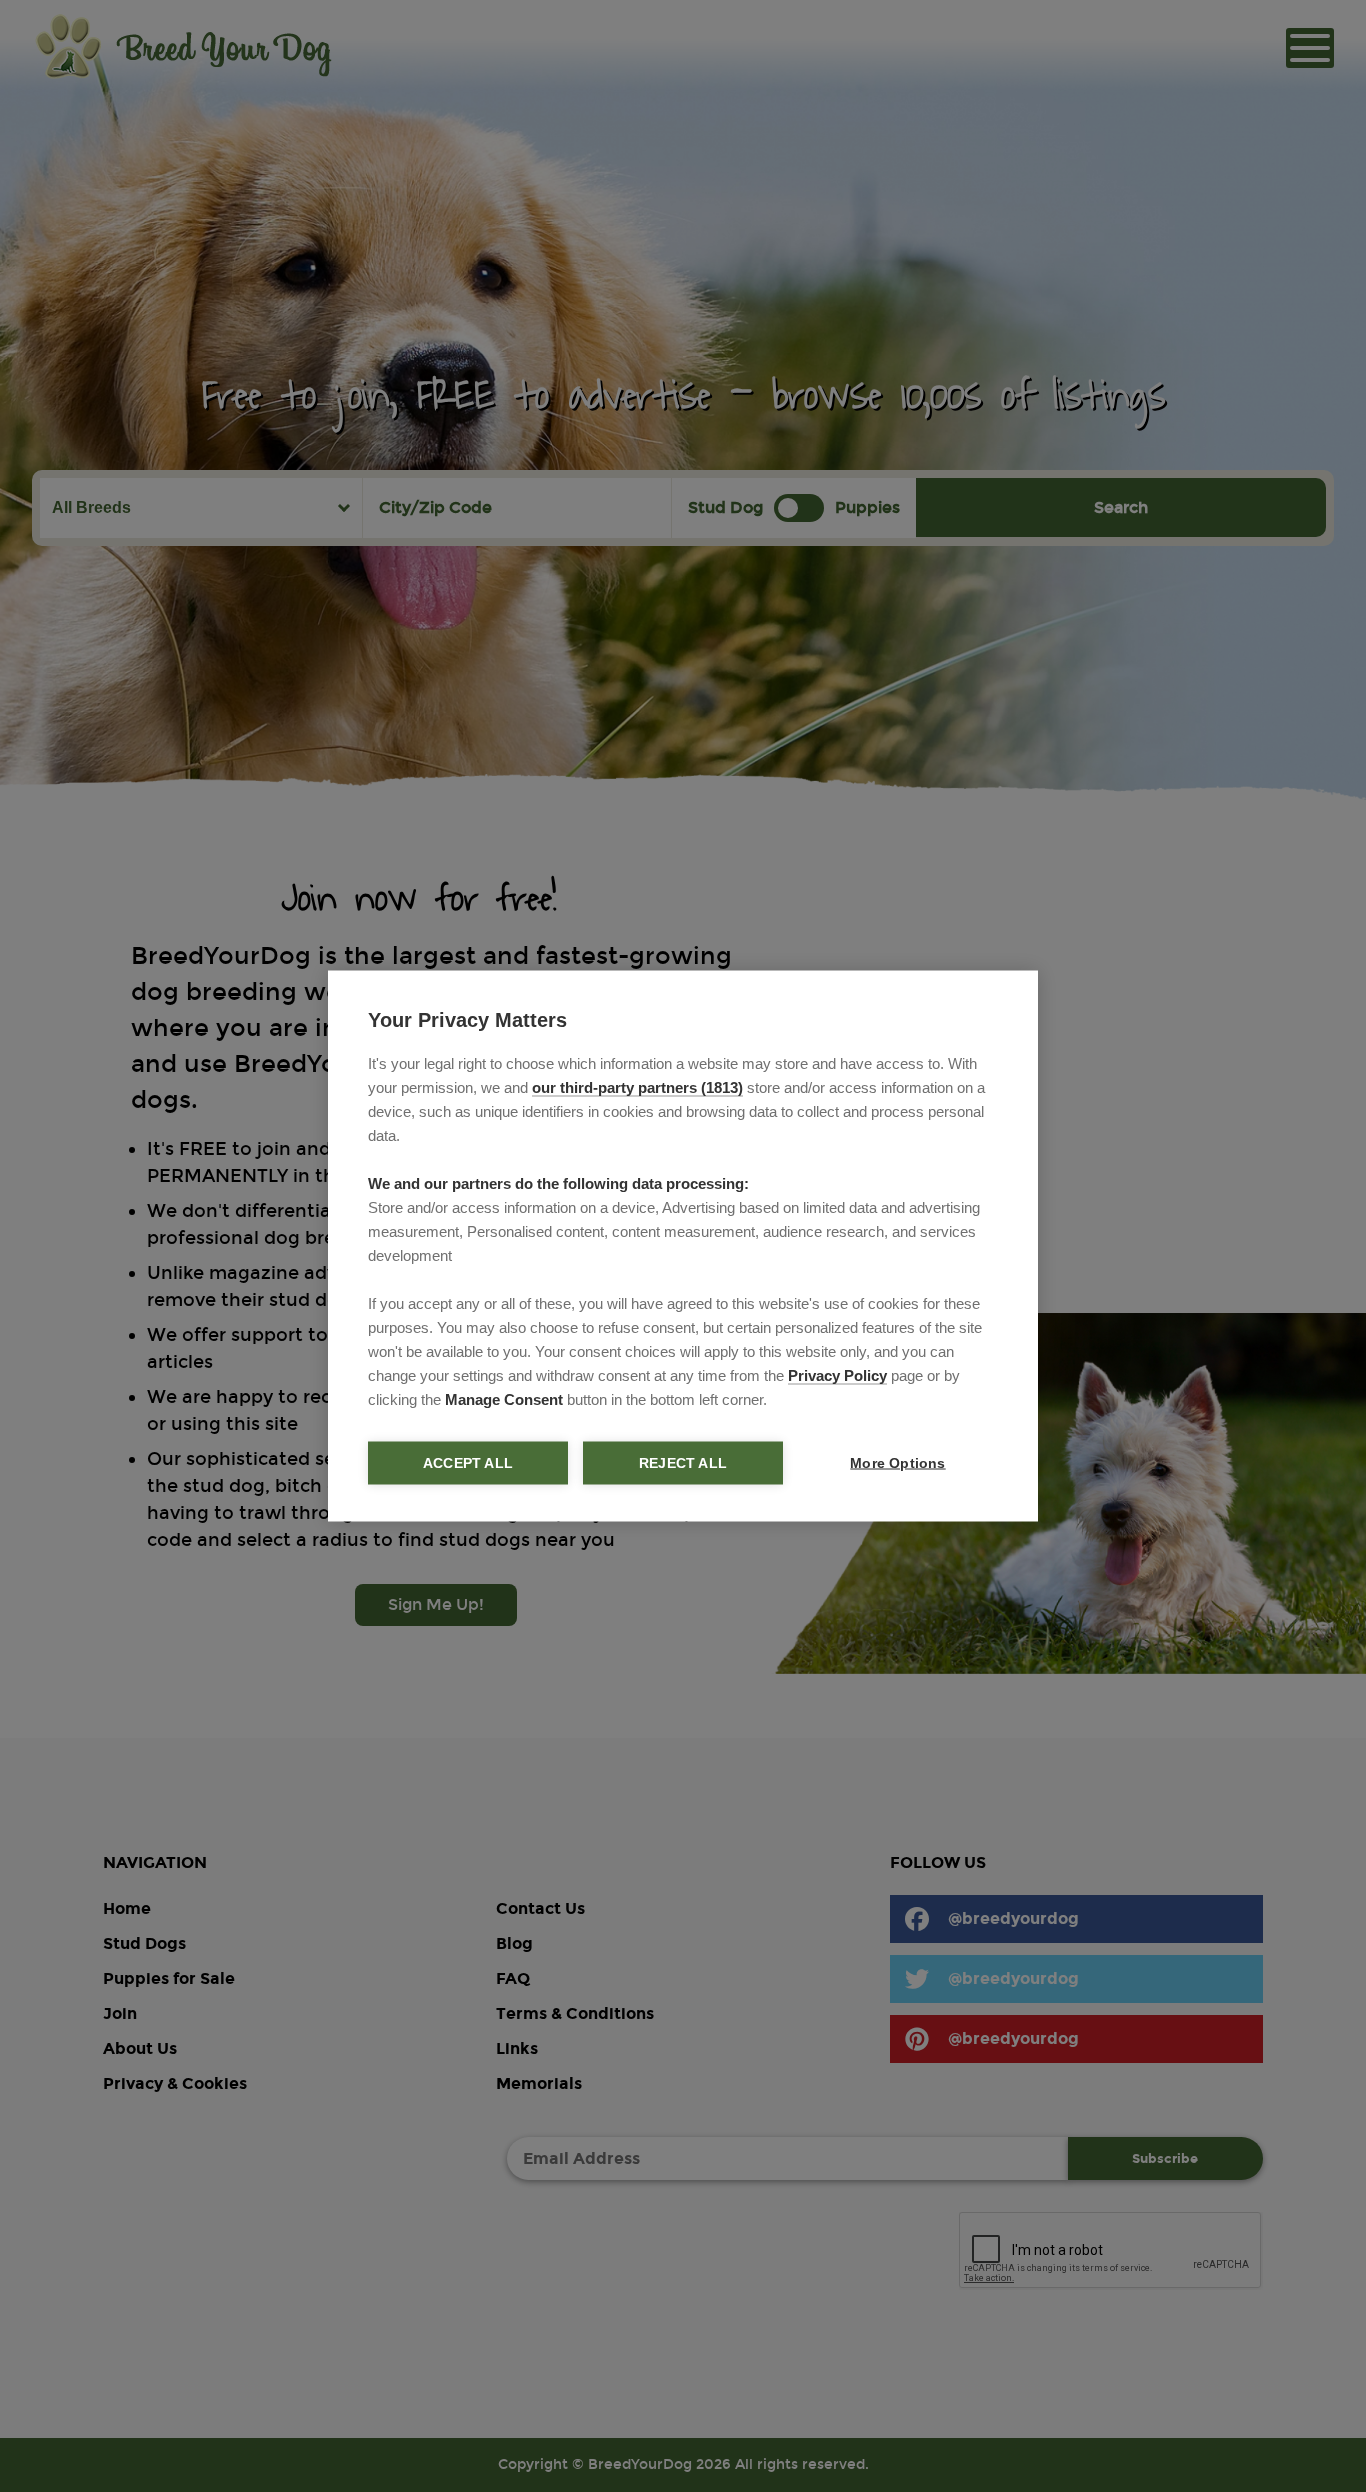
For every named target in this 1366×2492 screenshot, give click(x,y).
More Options (897, 1463)
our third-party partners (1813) (637, 1087)
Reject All (683, 1463)
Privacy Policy (837, 1375)
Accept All (468, 1463)
